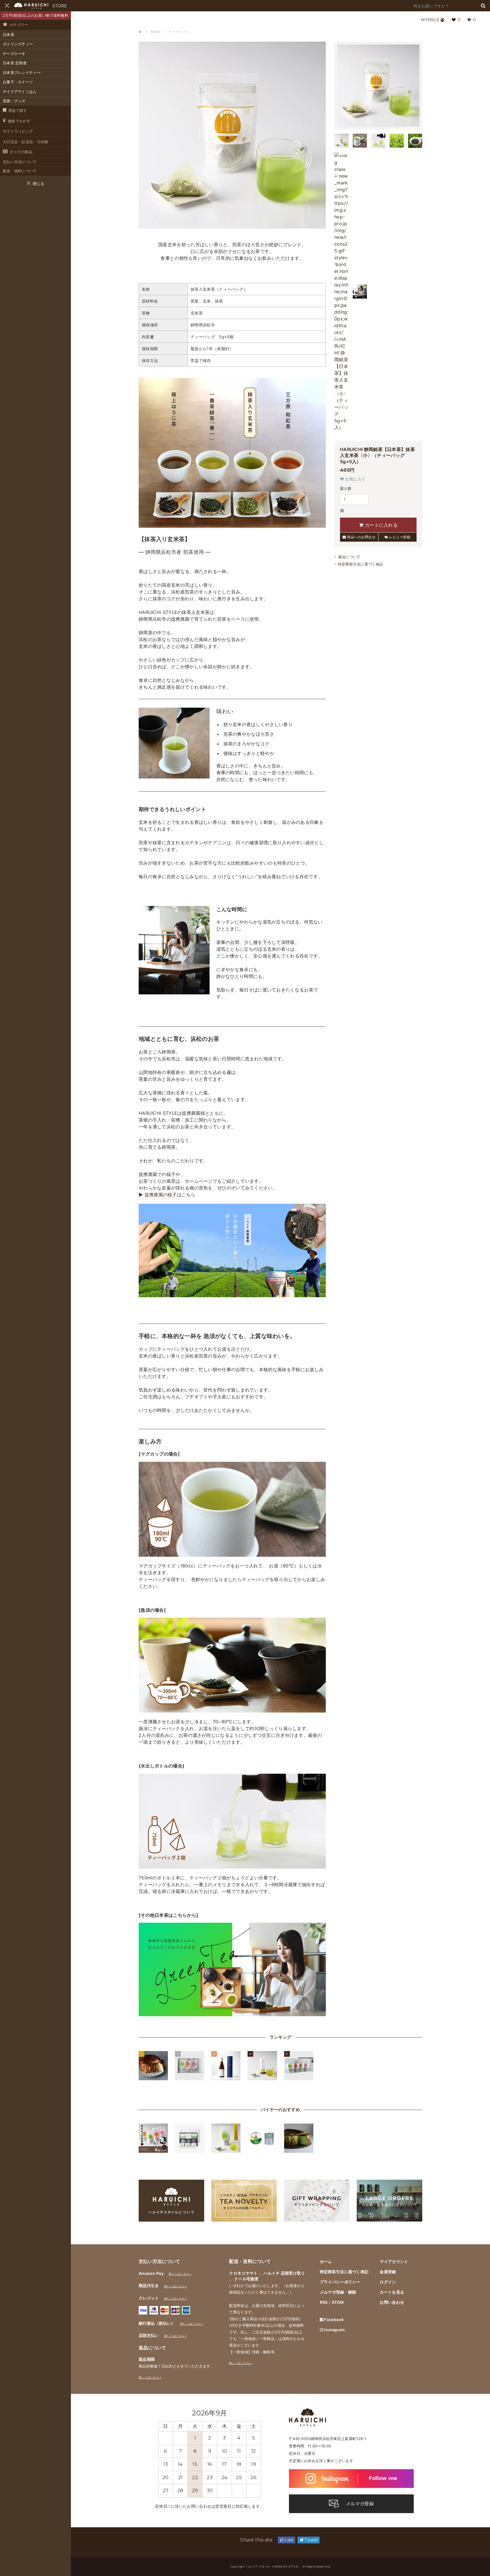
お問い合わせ (392, 2302)
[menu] (7, 6)
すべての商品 (21, 152)
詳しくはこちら (179, 2274)
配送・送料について (20, 171)
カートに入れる (380, 525)
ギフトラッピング (18, 131)
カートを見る (392, 2292)
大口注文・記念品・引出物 (26, 142)
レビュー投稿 (399, 537)
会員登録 (388, 2272)
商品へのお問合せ (361, 537)
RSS (324, 2302)
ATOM (338, 2302)
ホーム (326, 2261)
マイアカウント (394, 2261)
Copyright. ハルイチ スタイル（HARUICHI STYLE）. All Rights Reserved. (280, 2566)
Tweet (311, 2540)
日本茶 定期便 (15, 63)
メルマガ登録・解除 (338, 2292)
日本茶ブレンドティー (22, 73)
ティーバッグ (178, 32)
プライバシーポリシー (340, 2282)
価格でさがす (19, 121)
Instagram (334, 2330)
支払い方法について (20, 162)
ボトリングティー (18, 44)
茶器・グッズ (14, 101)
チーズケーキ (14, 54)
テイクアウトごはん (20, 92)
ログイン (388, 2282)
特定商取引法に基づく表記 (361, 564)
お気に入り (355, 479)
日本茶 (9, 35)
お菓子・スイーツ (18, 82)
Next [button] (255, 2413)
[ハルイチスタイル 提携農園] (232, 1294)
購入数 (346, 488)
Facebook (334, 2319)
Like (289, 2540)
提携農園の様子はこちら (170, 1195)
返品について (349, 557)
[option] (210, 2456)
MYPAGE (430, 20)
